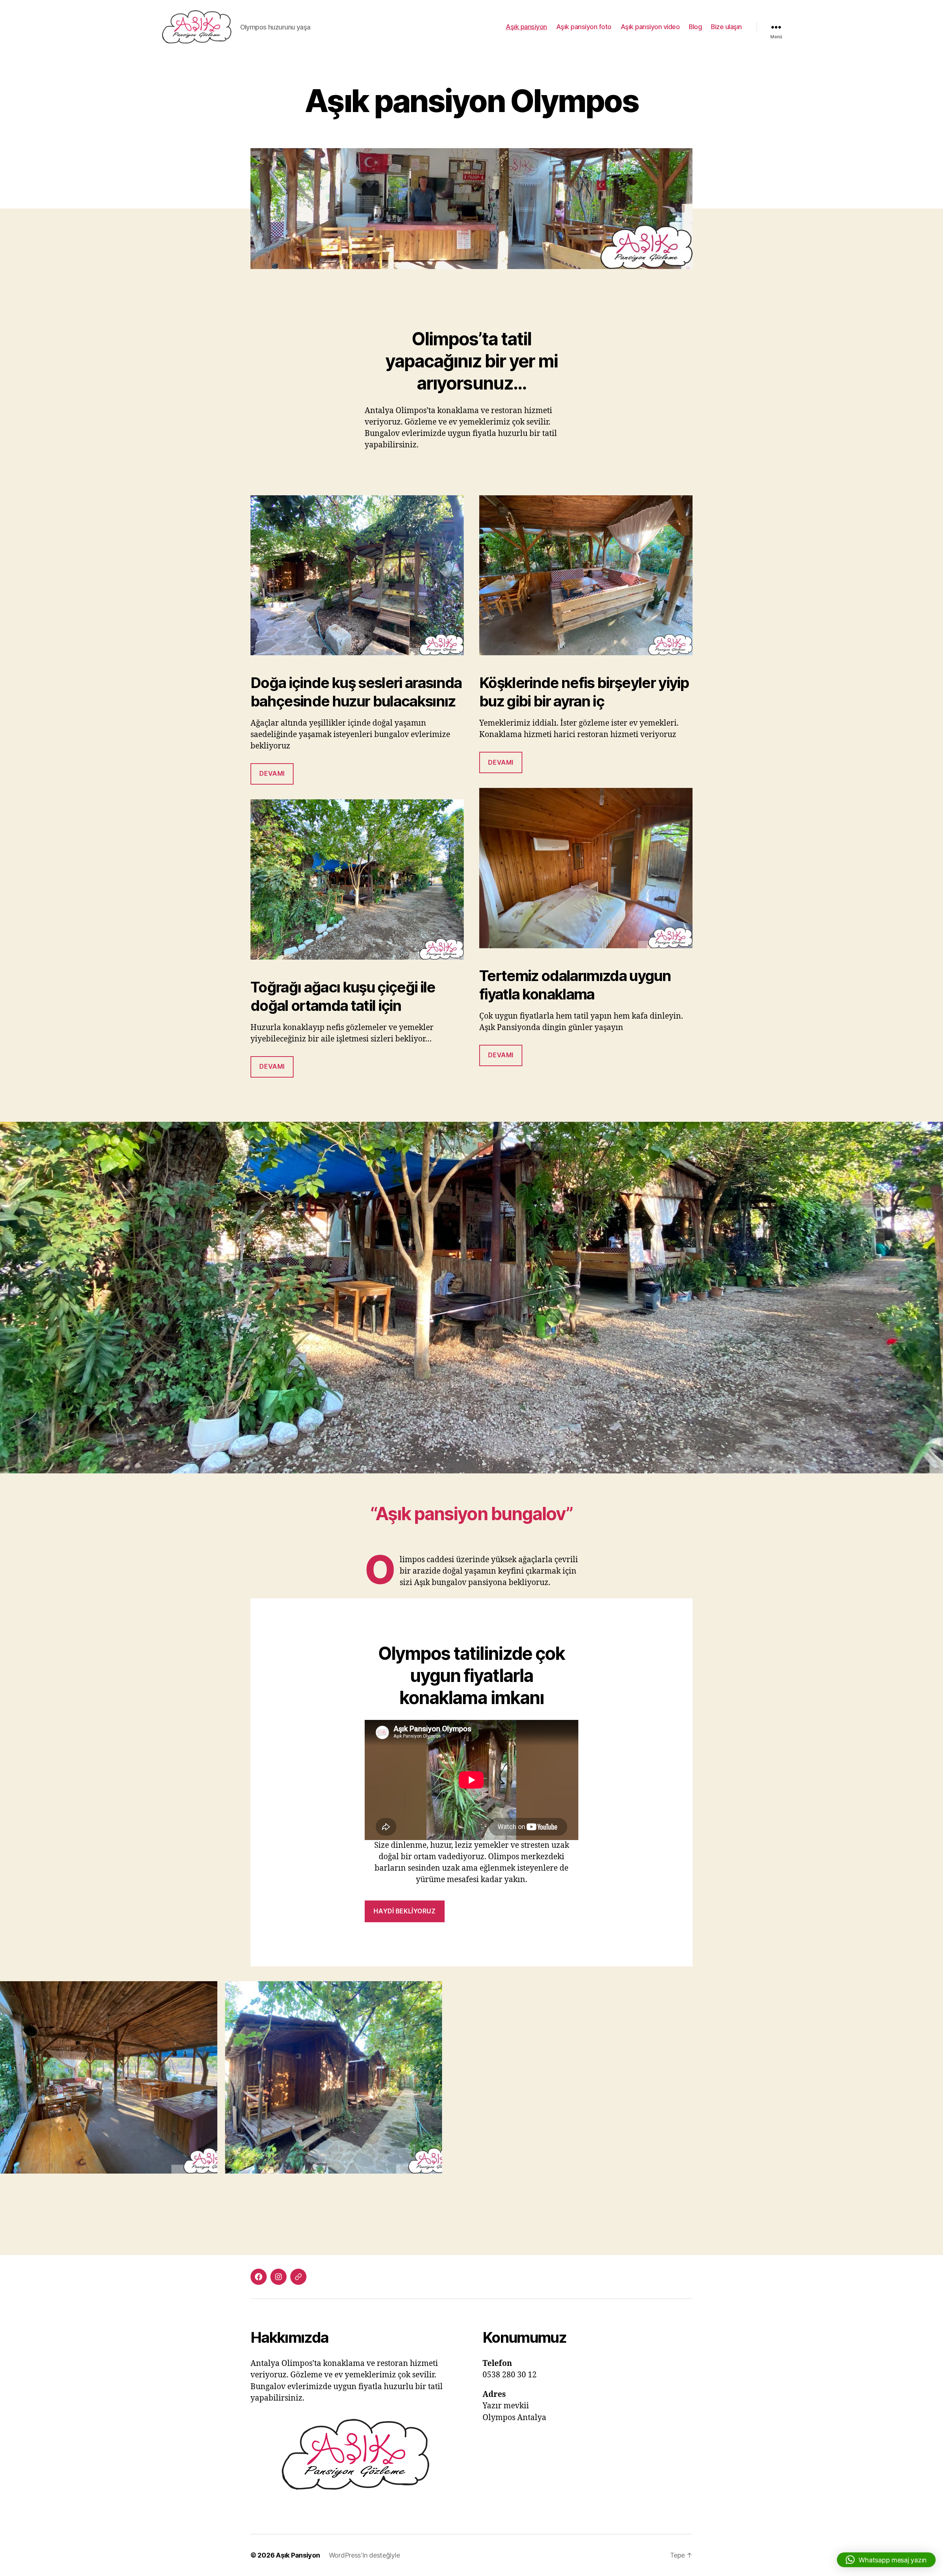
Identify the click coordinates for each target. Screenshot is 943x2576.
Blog (695, 27)
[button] (886, 2560)
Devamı (272, 774)
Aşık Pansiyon (298, 2555)
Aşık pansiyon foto (584, 27)
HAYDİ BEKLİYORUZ (404, 1911)
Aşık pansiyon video (650, 27)
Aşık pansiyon (526, 27)
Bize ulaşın (726, 27)
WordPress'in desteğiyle (364, 2555)
